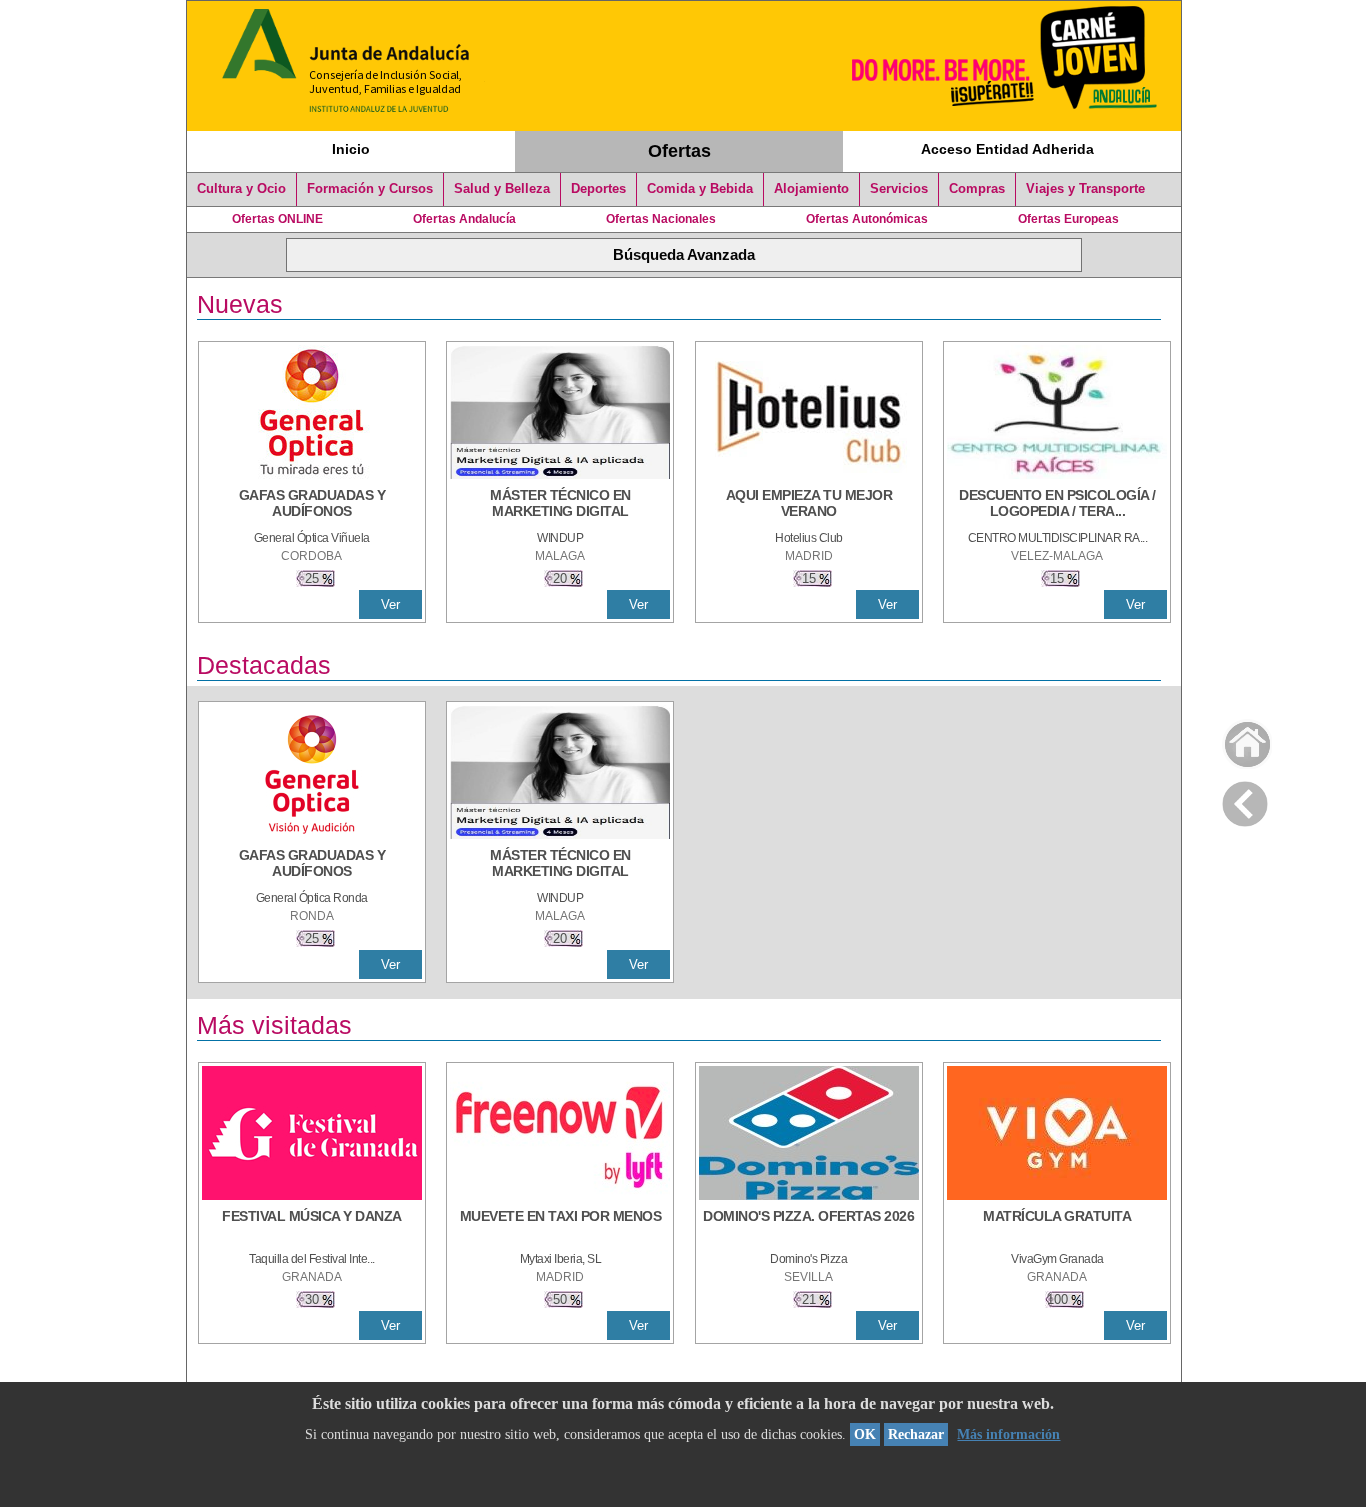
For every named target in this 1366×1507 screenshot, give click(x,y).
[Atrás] (1245, 800)
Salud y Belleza (502, 189)
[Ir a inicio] (1234, 739)
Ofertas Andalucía (464, 219)
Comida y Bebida (700, 189)
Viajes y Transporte (1085, 189)
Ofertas (679, 151)
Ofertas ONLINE (277, 219)
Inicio (351, 149)
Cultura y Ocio (241, 189)
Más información (1008, 1434)
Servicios (899, 189)
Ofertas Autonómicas (867, 219)
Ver (390, 604)
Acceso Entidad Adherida (1007, 149)
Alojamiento (811, 189)
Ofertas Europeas (1068, 219)
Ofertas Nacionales (661, 219)
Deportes (598, 189)
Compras (977, 189)
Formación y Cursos (370, 189)
